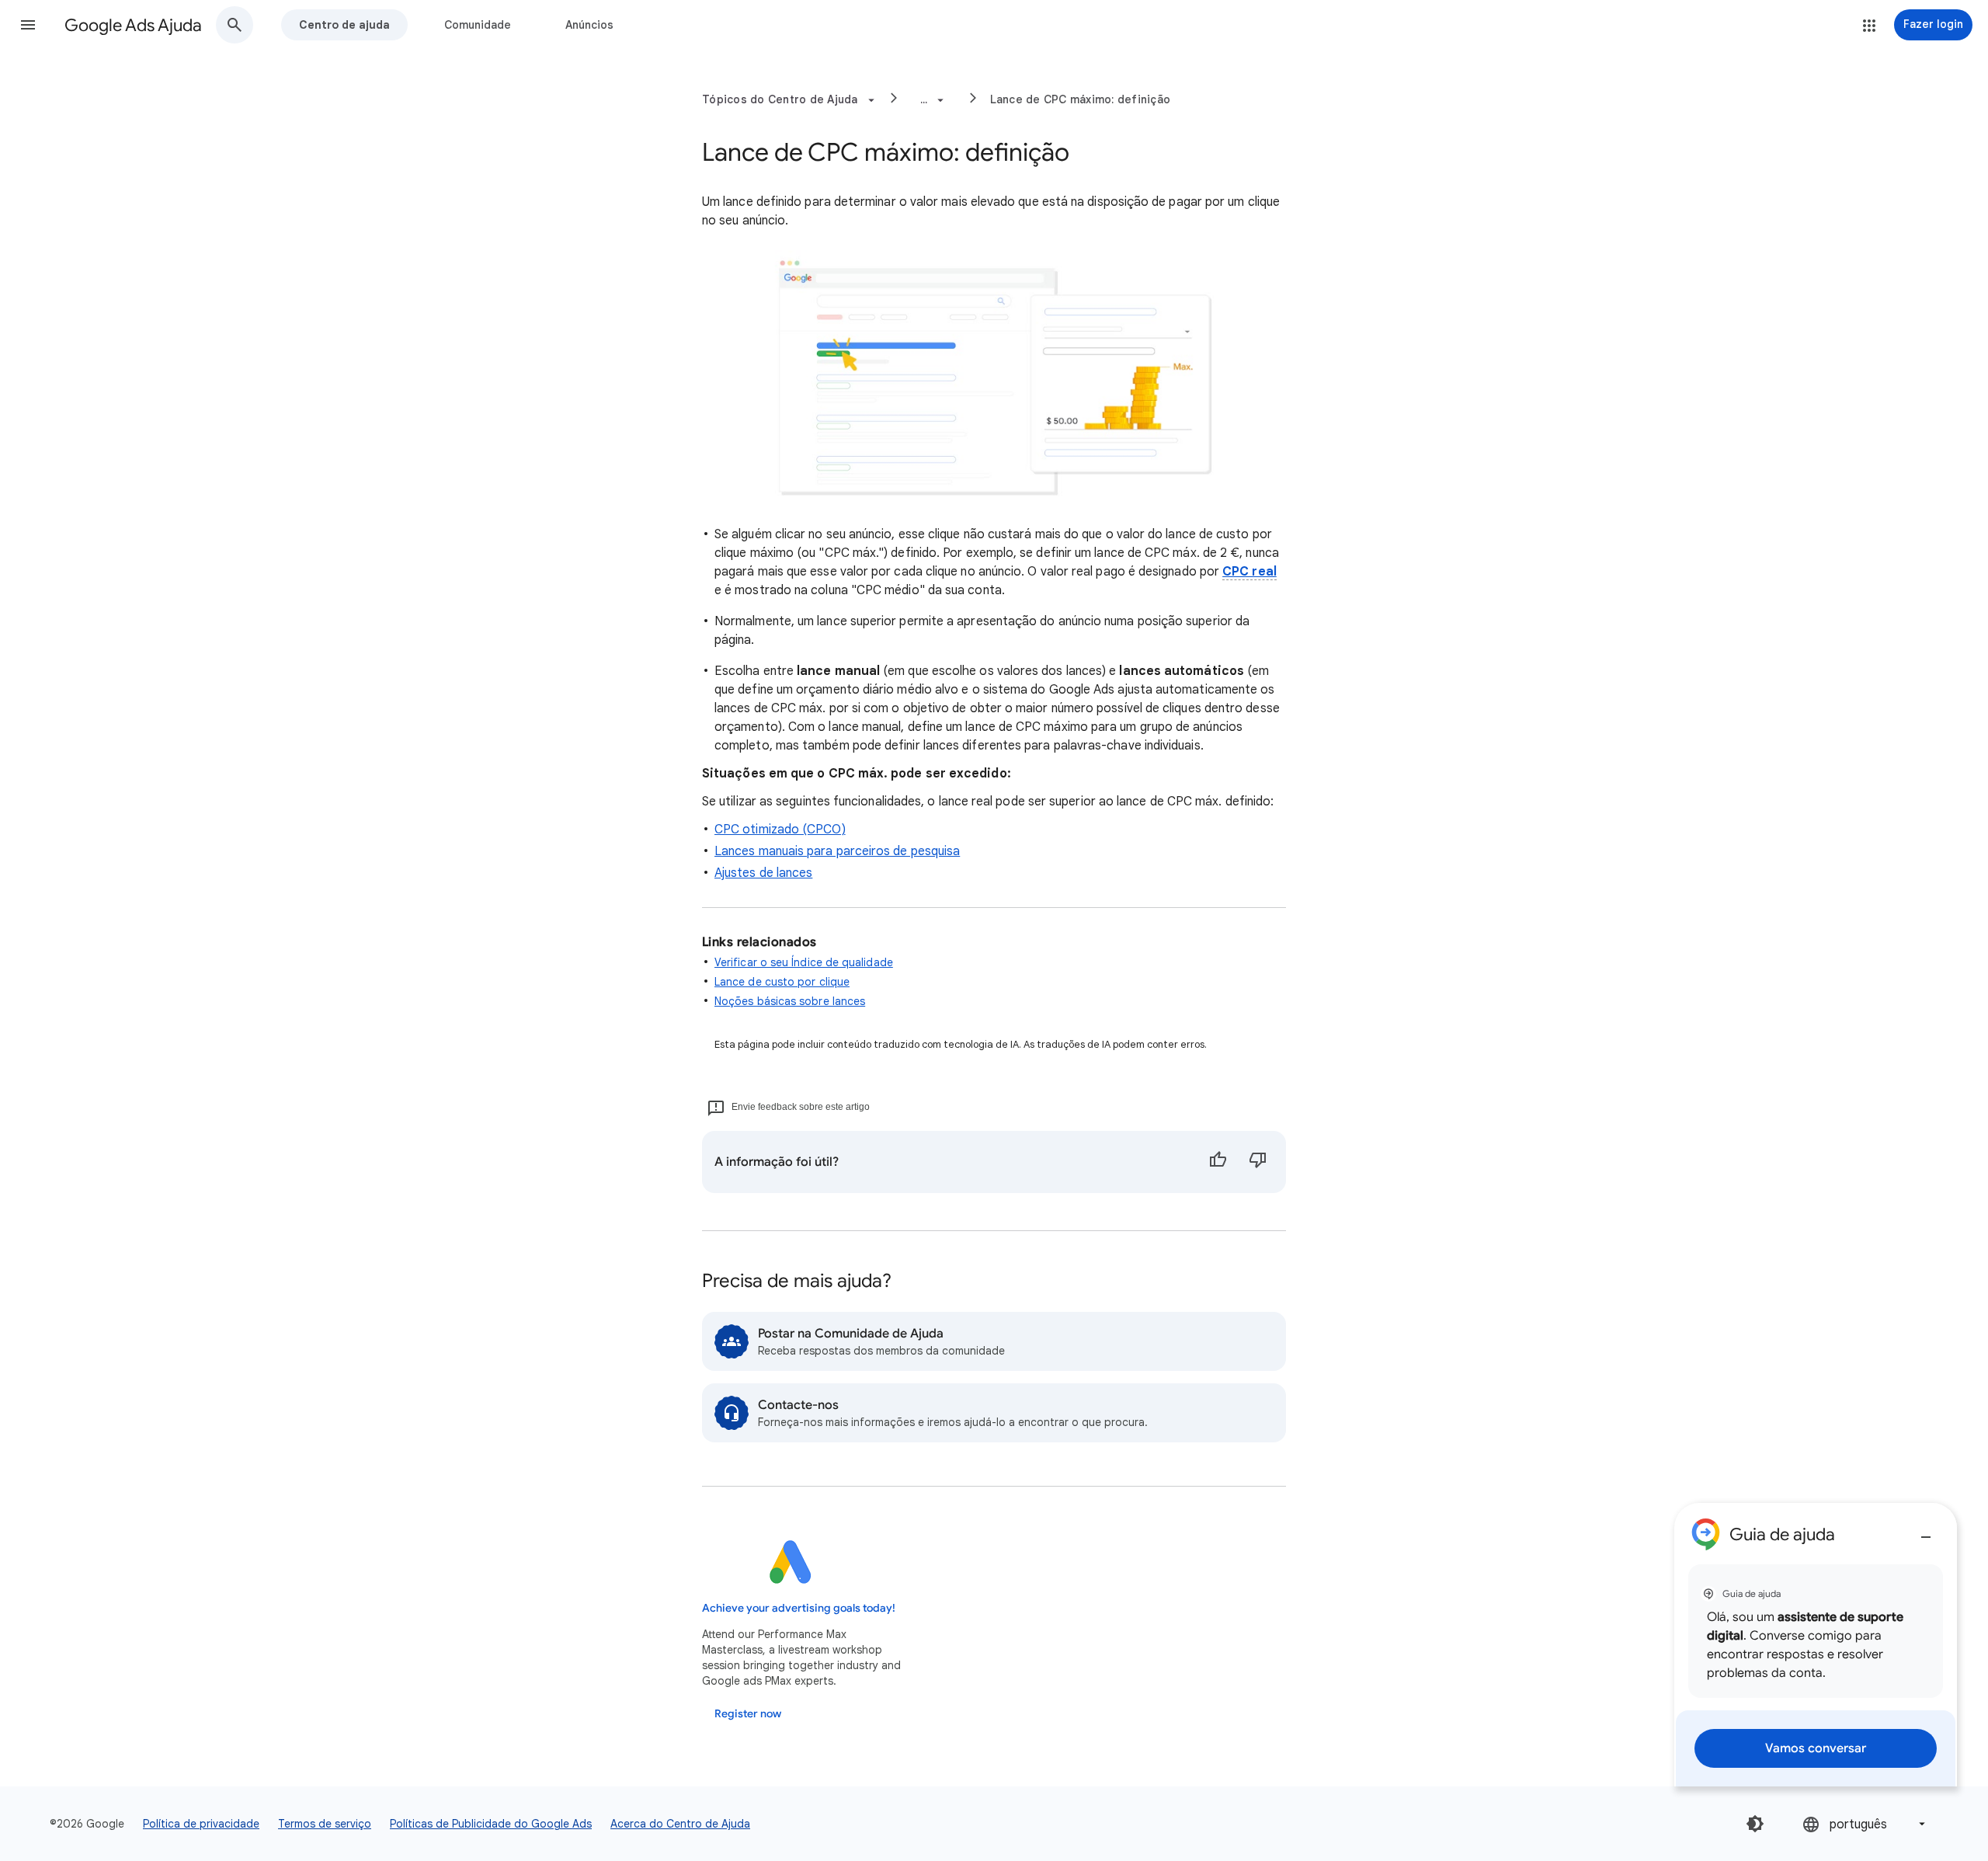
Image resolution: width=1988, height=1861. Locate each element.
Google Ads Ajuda (133, 25)
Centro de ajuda (344, 25)
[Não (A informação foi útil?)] (1258, 1162)
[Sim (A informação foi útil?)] (1218, 1162)
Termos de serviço (325, 1824)
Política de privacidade (201, 1824)
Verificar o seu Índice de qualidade (804, 962)
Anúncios (589, 25)
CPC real (1249, 572)
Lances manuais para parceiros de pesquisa (837, 851)
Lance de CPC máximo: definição (1081, 99)
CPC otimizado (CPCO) (780, 830)
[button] (28, 25)
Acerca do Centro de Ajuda (680, 1824)
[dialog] (1816, 1645)
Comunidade (478, 25)
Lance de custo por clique (782, 982)
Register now (748, 1714)
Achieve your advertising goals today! (799, 1608)
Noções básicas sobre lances (790, 1001)
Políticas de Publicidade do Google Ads (491, 1824)
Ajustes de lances (763, 873)
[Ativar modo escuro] (1755, 1824)
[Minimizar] (1926, 1531)
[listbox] (1865, 1824)
